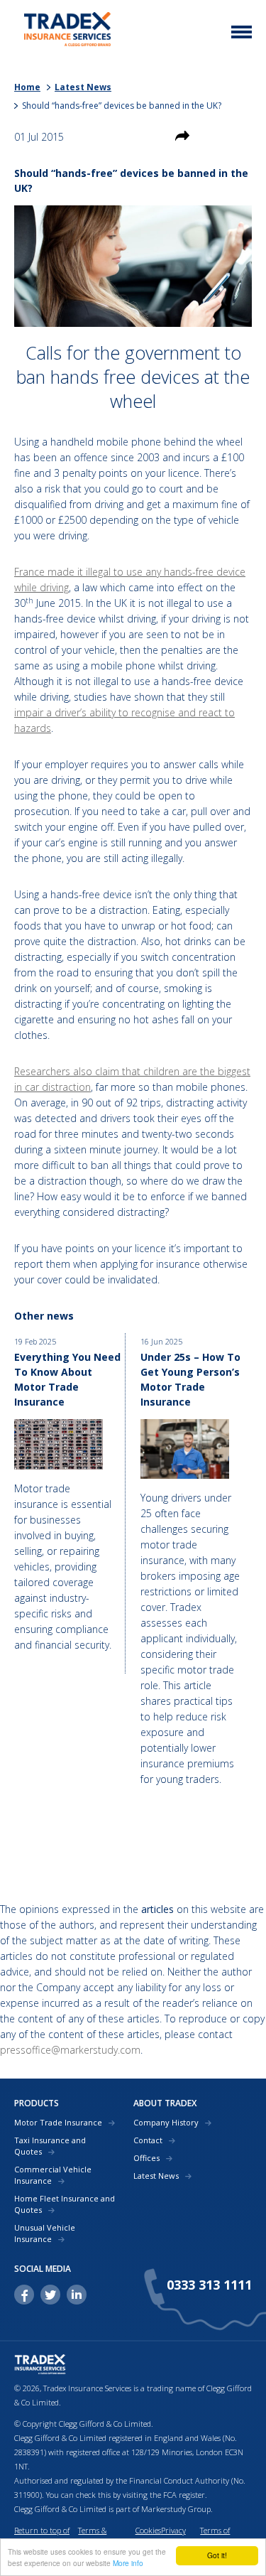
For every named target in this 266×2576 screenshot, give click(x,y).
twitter (50, 2295)
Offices (146, 2158)
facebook (24, 2295)
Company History (166, 2122)
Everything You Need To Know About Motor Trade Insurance (67, 1379)
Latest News (83, 87)
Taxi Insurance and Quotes (50, 2146)
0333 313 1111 (209, 2285)
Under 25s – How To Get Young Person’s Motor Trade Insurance (190, 1379)
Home (27, 87)
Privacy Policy (173, 2537)
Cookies (148, 2530)
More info (128, 2563)
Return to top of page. (42, 2537)
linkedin (77, 2295)
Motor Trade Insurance (58, 2122)
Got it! (217, 2555)
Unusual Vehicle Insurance (45, 2233)
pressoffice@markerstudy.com (70, 2050)
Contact (148, 2140)
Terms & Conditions (96, 2537)
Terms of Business (215, 2537)
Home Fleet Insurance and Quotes (65, 2204)
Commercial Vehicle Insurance (53, 2175)
